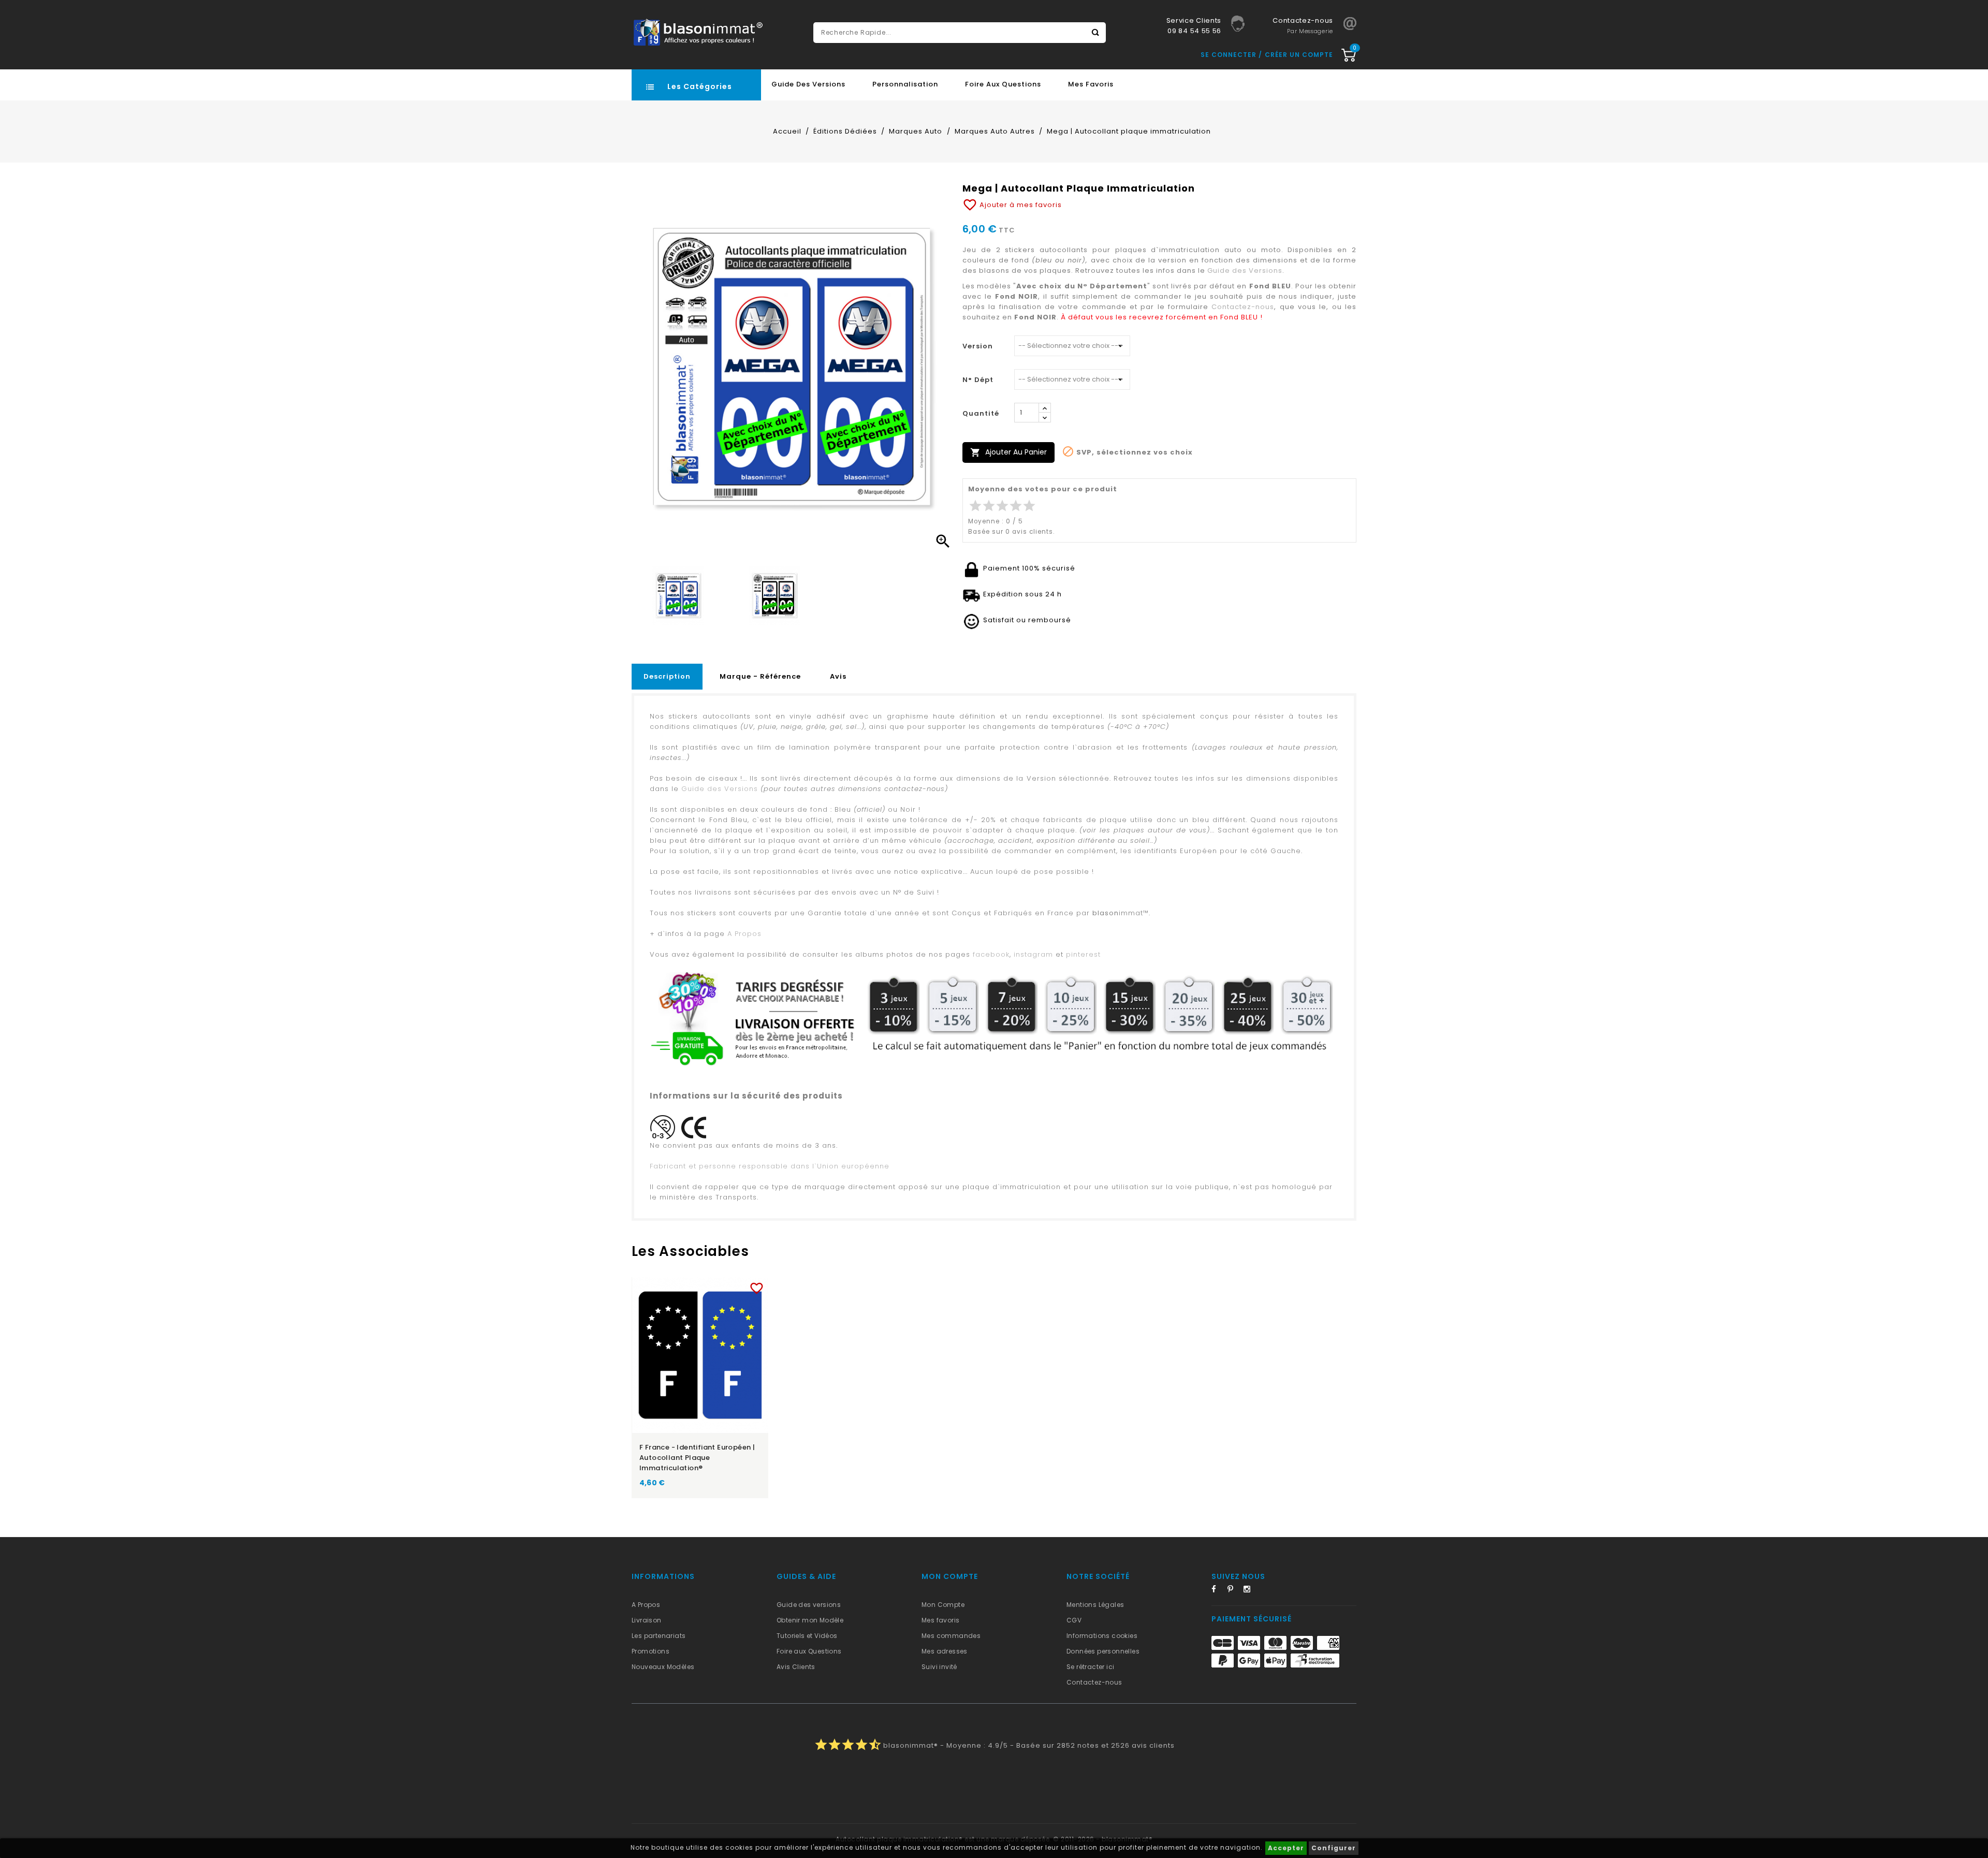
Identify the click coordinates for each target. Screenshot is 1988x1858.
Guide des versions (809, 1605)
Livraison (647, 1620)
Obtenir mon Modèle (810, 1620)
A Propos (744, 934)
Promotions (651, 1651)
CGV (1074, 1620)
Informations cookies (1102, 1636)
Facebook (1218, 1591)
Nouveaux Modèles (663, 1667)
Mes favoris (1091, 84)
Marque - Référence (760, 676)
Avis (838, 676)
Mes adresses (945, 1651)
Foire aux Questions (1003, 84)
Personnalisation (905, 84)
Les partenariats (659, 1636)
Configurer (1334, 1848)
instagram (1033, 954)
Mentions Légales (1095, 1605)
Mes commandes (951, 1636)
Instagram (1250, 1591)
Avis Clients (796, 1667)
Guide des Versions (808, 84)
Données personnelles (1103, 1651)
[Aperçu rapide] (710, 1286)
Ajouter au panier (1008, 452)
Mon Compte (943, 1605)
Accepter (1286, 1848)
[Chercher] (1095, 33)
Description (667, 676)
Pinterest (1234, 1591)
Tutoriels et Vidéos (807, 1636)
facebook (991, 954)
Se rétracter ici (1090, 1667)
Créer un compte (1299, 55)
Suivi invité (939, 1667)
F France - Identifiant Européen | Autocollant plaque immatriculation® (697, 1458)
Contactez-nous (1243, 307)
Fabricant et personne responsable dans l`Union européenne (770, 1166)
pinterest (1083, 954)
